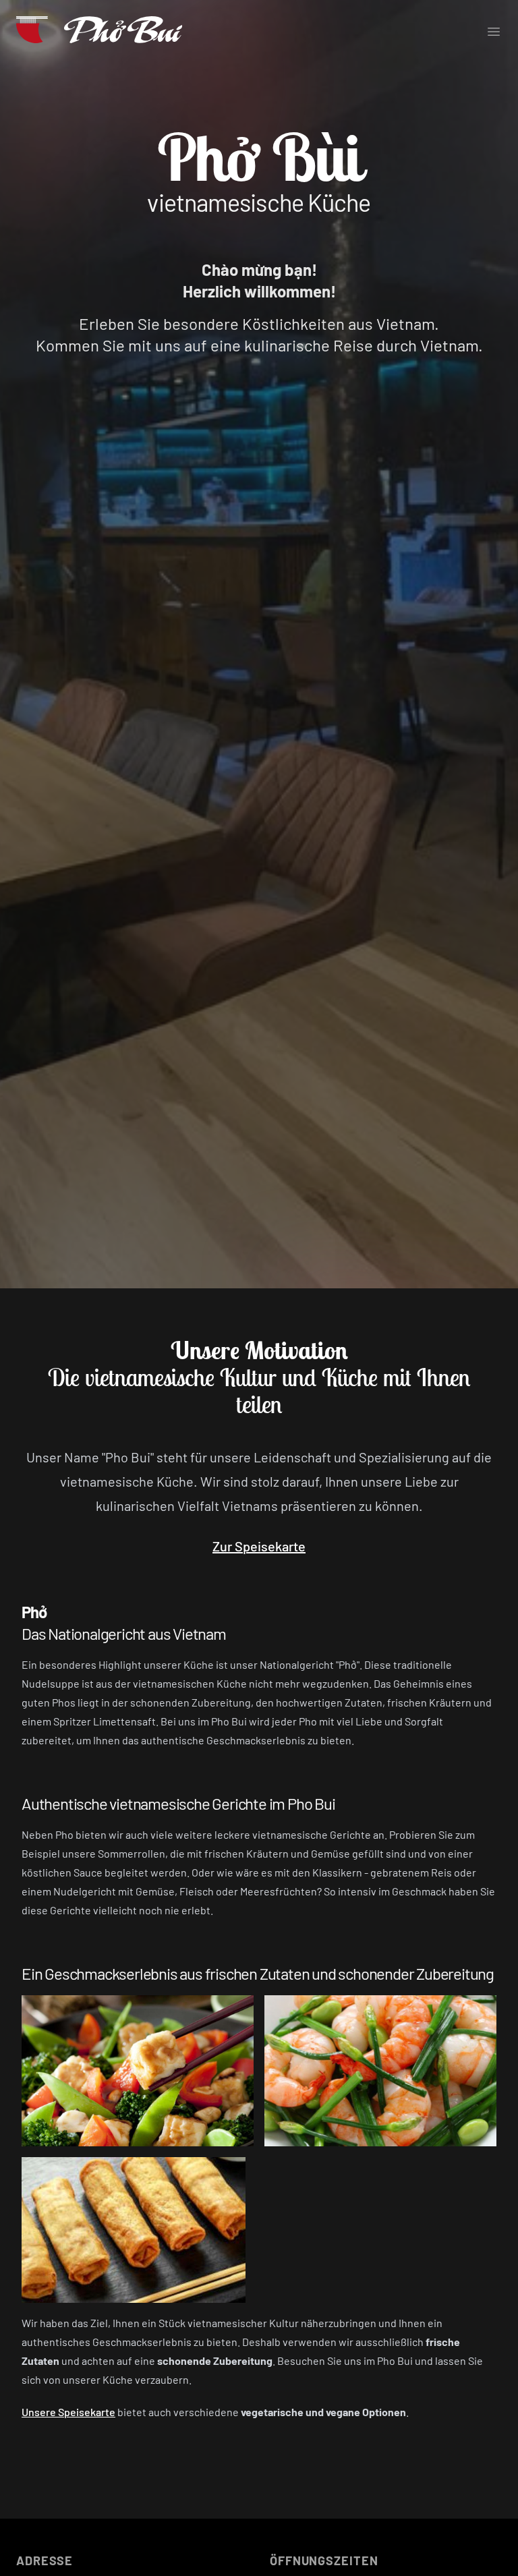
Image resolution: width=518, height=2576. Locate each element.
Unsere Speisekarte (68, 2412)
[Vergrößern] (138, 2071)
